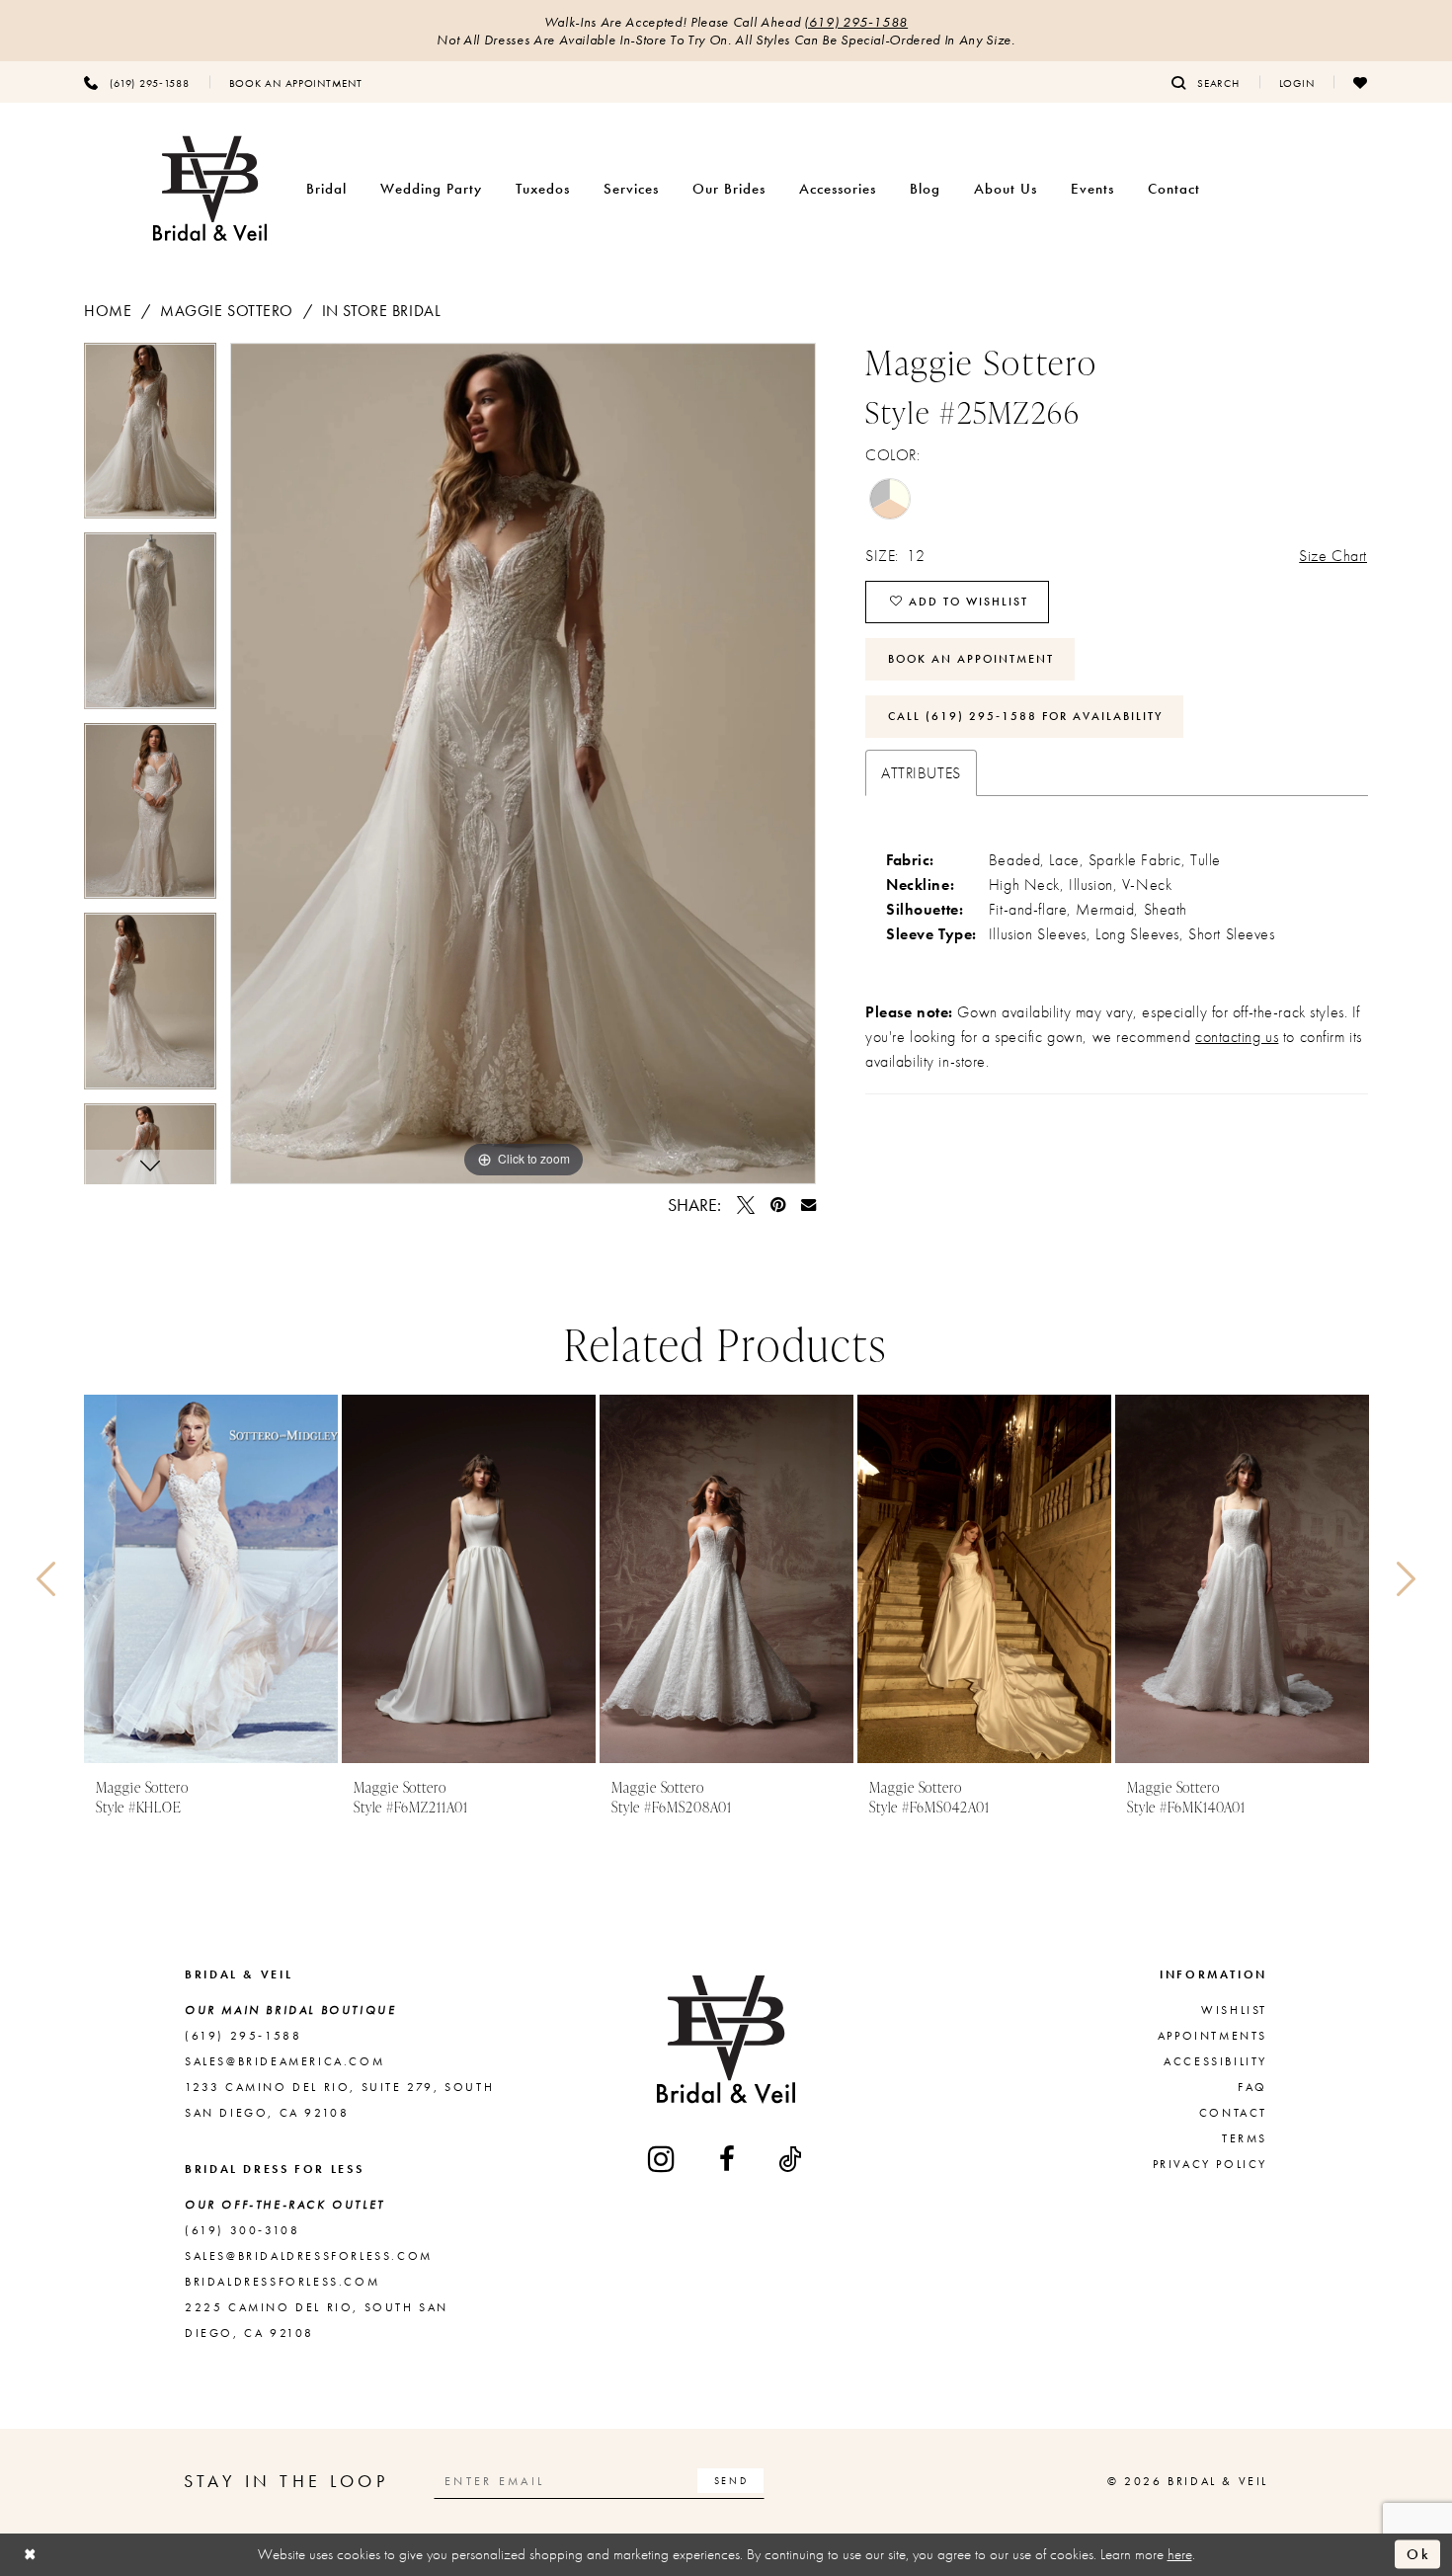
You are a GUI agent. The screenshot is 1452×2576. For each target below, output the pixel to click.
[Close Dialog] (31, 2555)
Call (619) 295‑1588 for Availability (1025, 716)
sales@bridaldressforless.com (309, 2256)
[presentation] (211, 1579)
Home (108, 311)
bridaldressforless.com (282, 2282)
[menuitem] (137, 82)
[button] (1297, 82)
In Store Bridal (382, 311)
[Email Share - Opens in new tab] (808, 1205)
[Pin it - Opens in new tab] (778, 1205)
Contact (1233, 2113)
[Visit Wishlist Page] (1361, 82)
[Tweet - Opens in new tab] (746, 1205)
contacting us (1237, 1037)
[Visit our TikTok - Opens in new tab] (791, 2159)
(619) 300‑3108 (242, 2230)
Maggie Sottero (227, 311)
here (1180, 2554)
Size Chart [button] (1333, 556)
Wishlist (1234, 2010)
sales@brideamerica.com (284, 2061)
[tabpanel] (150, 438)
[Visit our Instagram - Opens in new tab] (663, 2159)
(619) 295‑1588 (856, 22)
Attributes (921, 773)
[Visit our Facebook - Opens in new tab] (728, 2159)
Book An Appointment (971, 659)
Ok (1418, 2554)
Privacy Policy (1210, 2164)
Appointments (1212, 2036)
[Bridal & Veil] (210, 189)
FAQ (1252, 2087)
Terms (1245, 2138)
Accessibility (1215, 2061)
